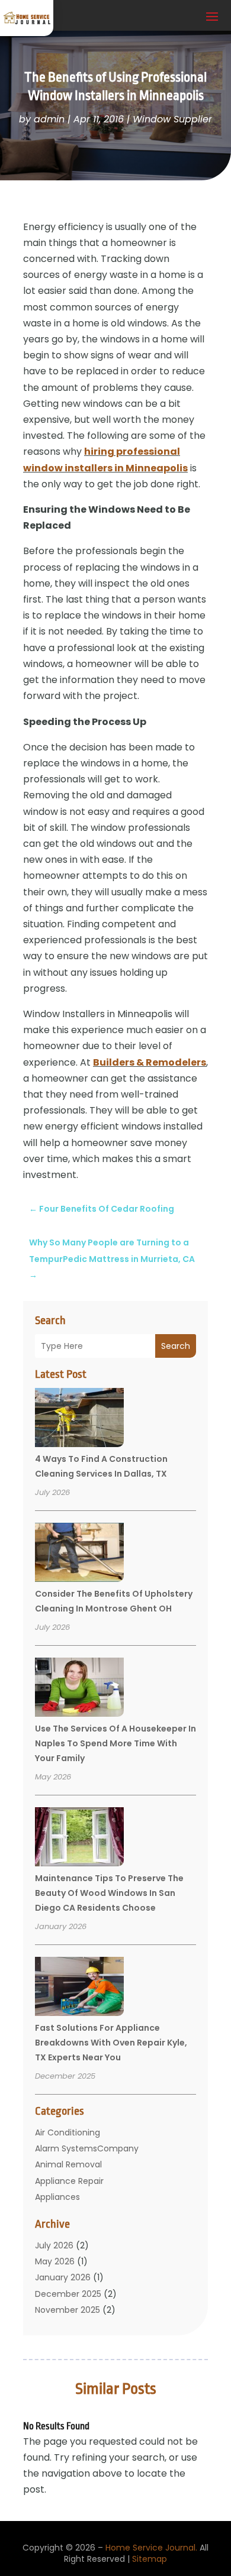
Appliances (57, 2197)
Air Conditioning (68, 2132)
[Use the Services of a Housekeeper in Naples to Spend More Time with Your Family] (79, 1689)
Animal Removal (68, 2164)
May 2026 (55, 2261)
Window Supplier (172, 119)
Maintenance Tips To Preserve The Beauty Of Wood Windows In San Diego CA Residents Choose (109, 1893)
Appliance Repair (69, 2181)
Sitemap (150, 2559)
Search (176, 1346)
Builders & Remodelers (150, 1062)
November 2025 (68, 2310)
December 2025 (68, 2294)
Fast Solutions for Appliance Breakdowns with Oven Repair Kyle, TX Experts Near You (111, 2043)
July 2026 (54, 2245)
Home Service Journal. (151, 2548)
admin (49, 119)
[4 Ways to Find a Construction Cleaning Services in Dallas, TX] (79, 1419)
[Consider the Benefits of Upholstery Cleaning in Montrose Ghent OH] (79, 1554)
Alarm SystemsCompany (87, 2148)
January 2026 (63, 2277)
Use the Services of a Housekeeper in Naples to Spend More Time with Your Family (115, 1743)
